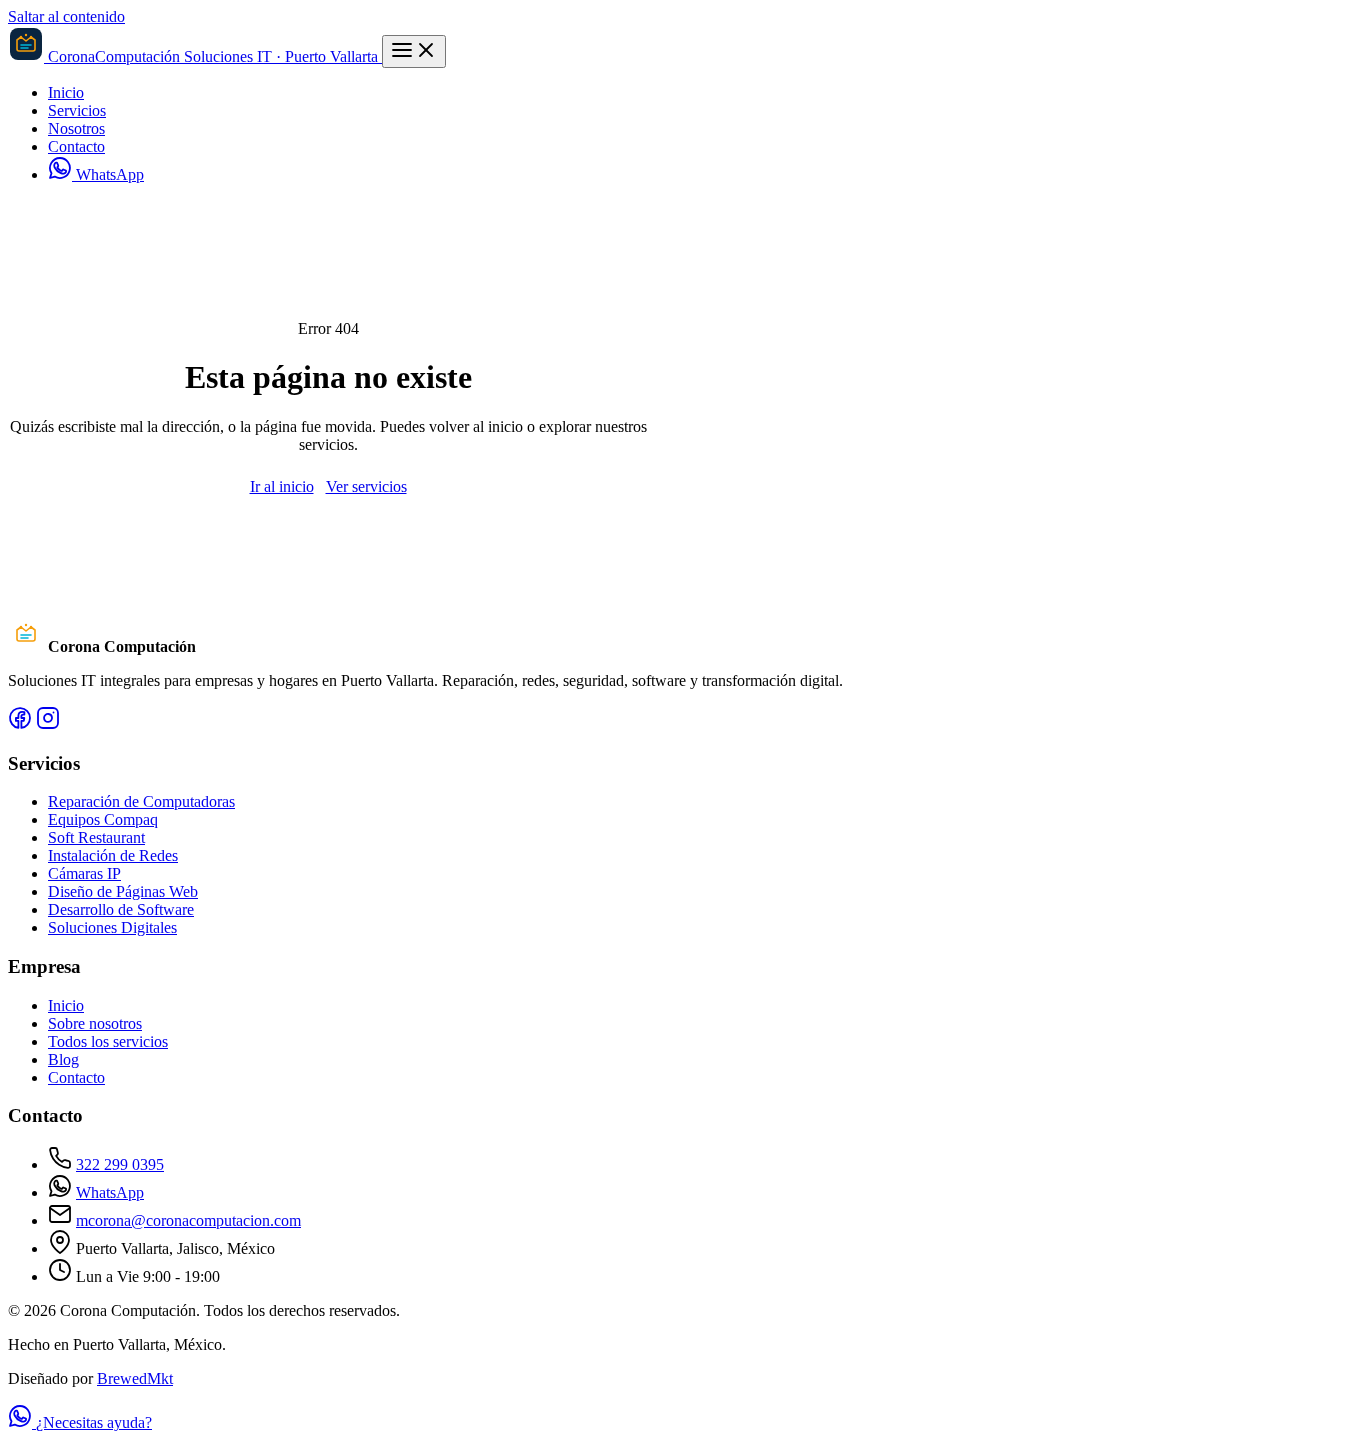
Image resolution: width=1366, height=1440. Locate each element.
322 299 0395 (120, 1164)
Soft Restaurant (96, 837)
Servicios (77, 110)
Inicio (66, 92)
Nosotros (76, 128)
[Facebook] (20, 724)
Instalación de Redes (113, 855)
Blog (63, 1059)
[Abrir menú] (414, 51)
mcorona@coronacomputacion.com (188, 1220)
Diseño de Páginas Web (123, 891)
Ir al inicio (282, 486)
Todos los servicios (108, 1041)
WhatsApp (108, 174)
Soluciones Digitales (112, 927)
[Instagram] (48, 724)
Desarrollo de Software (121, 909)
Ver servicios (366, 486)
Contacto (76, 146)
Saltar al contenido (66, 16)
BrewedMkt (135, 1378)
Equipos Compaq (103, 819)
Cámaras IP (84, 873)
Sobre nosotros (95, 1023)
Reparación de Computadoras (141, 801)
